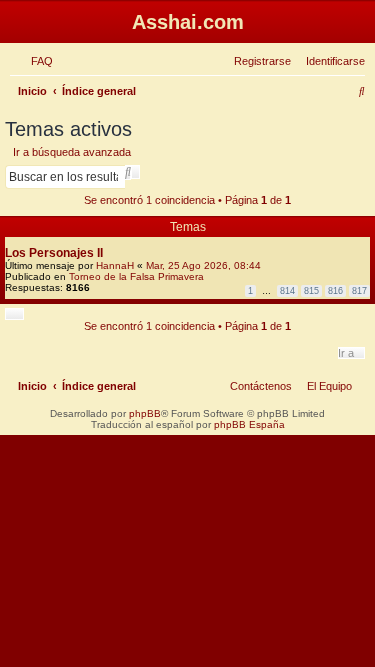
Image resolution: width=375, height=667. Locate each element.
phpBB (145, 413)
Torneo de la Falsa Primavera (136, 276)
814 (287, 291)
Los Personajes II (54, 253)
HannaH (115, 265)
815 (311, 291)
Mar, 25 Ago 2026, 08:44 (203, 265)
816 (335, 291)
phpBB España (249, 424)
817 (359, 291)
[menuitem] (38, 61)
